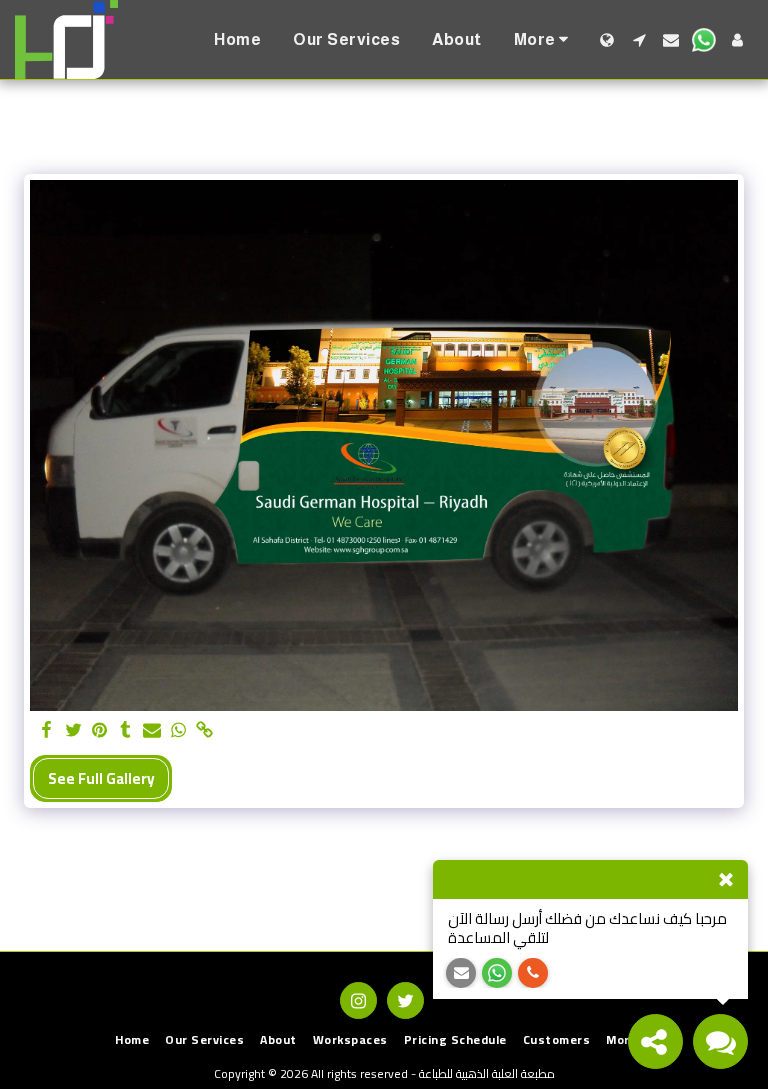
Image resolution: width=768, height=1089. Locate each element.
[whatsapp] (178, 731)
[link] (204, 731)
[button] (639, 40)
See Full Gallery (101, 778)
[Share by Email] (152, 731)
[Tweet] (73, 731)
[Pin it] (99, 731)
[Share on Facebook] (47, 731)
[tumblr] (125, 731)
